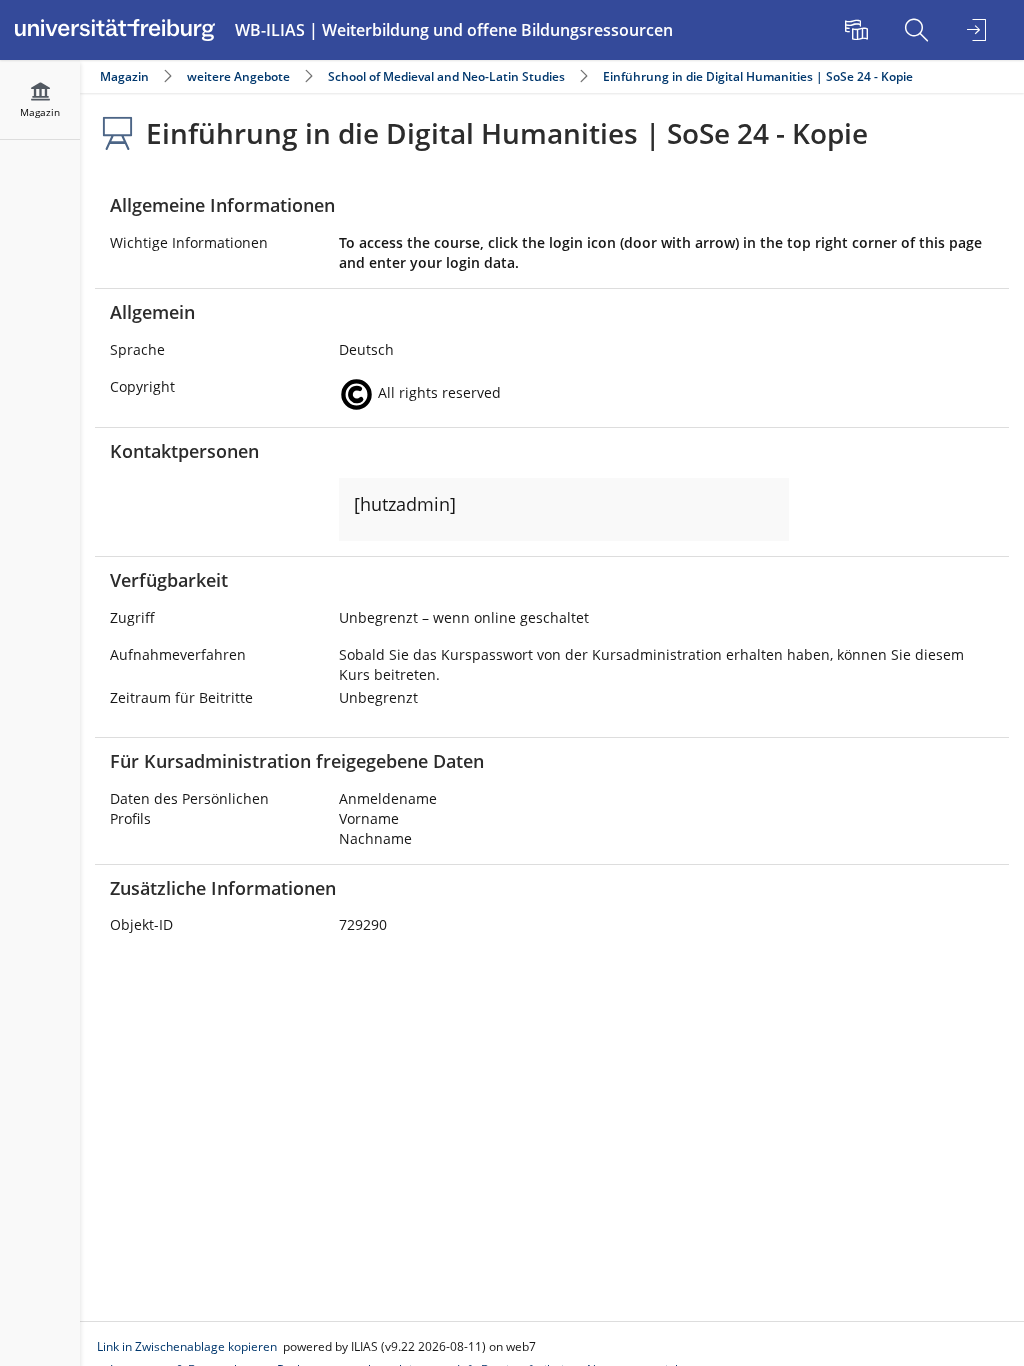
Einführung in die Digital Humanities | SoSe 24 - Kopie (758, 76)
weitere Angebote (238, 76)
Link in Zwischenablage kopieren (187, 1346)
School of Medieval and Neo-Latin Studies (446, 76)
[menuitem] (859, 30)
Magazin (124, 76)
